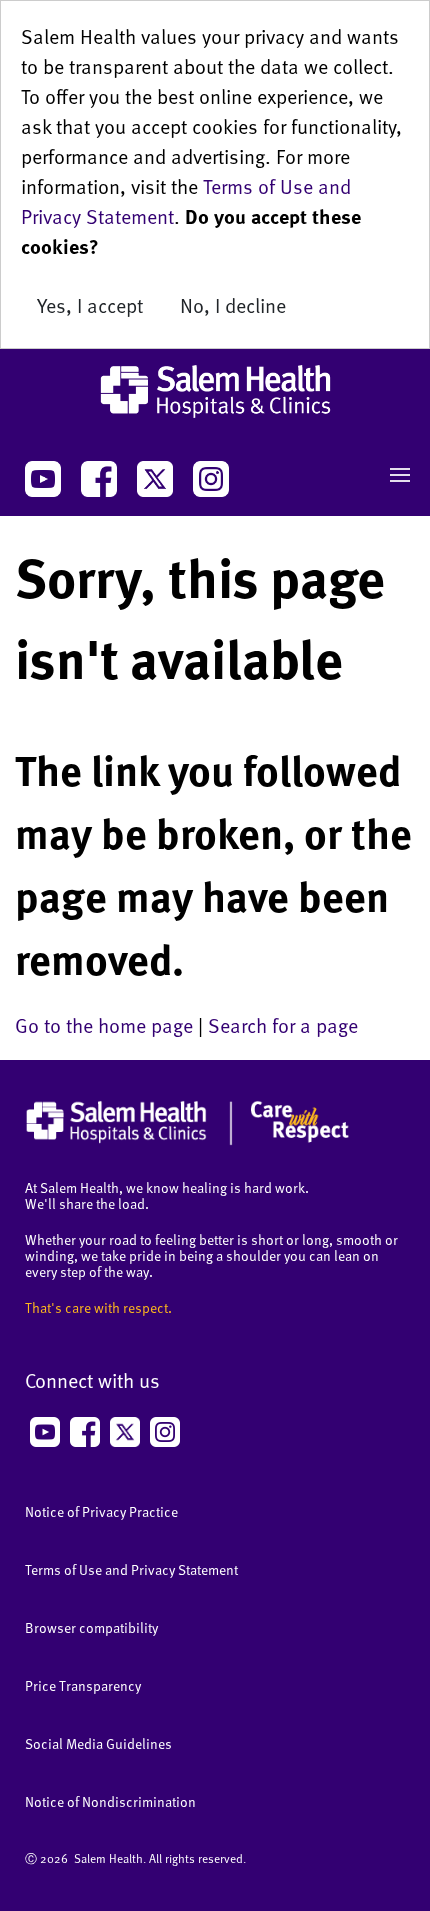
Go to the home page (104, 1025)
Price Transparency (83, 1685)
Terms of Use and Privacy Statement (131, 1569)
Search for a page (283, 1025)
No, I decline (233, 305)
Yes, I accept (90, 305)
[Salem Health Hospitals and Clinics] (215, 391)
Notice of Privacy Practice (101, 1511)
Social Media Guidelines (98, 1743)
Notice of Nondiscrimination (110, 1801)
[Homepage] (187, 1140)
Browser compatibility (91, 1627)
